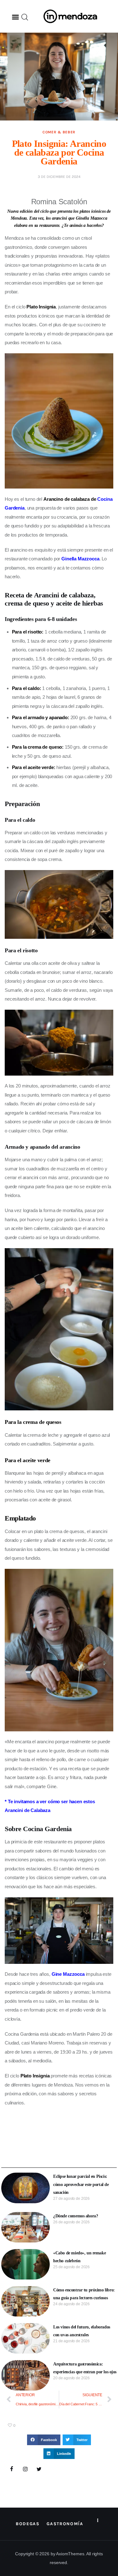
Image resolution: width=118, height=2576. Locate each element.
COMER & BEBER (59, 132)
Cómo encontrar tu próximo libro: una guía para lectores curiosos (84, 2294)
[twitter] (39, 2469)
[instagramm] (25, 2469)
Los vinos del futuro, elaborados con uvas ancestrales (82, 2331)
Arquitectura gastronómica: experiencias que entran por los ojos (85, 2368)
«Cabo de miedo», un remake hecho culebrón (79, 2257)
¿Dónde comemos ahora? (76, 2216)
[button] (15, 17)
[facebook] (12, 2469)
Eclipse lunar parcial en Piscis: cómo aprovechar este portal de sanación (81, 2184)
